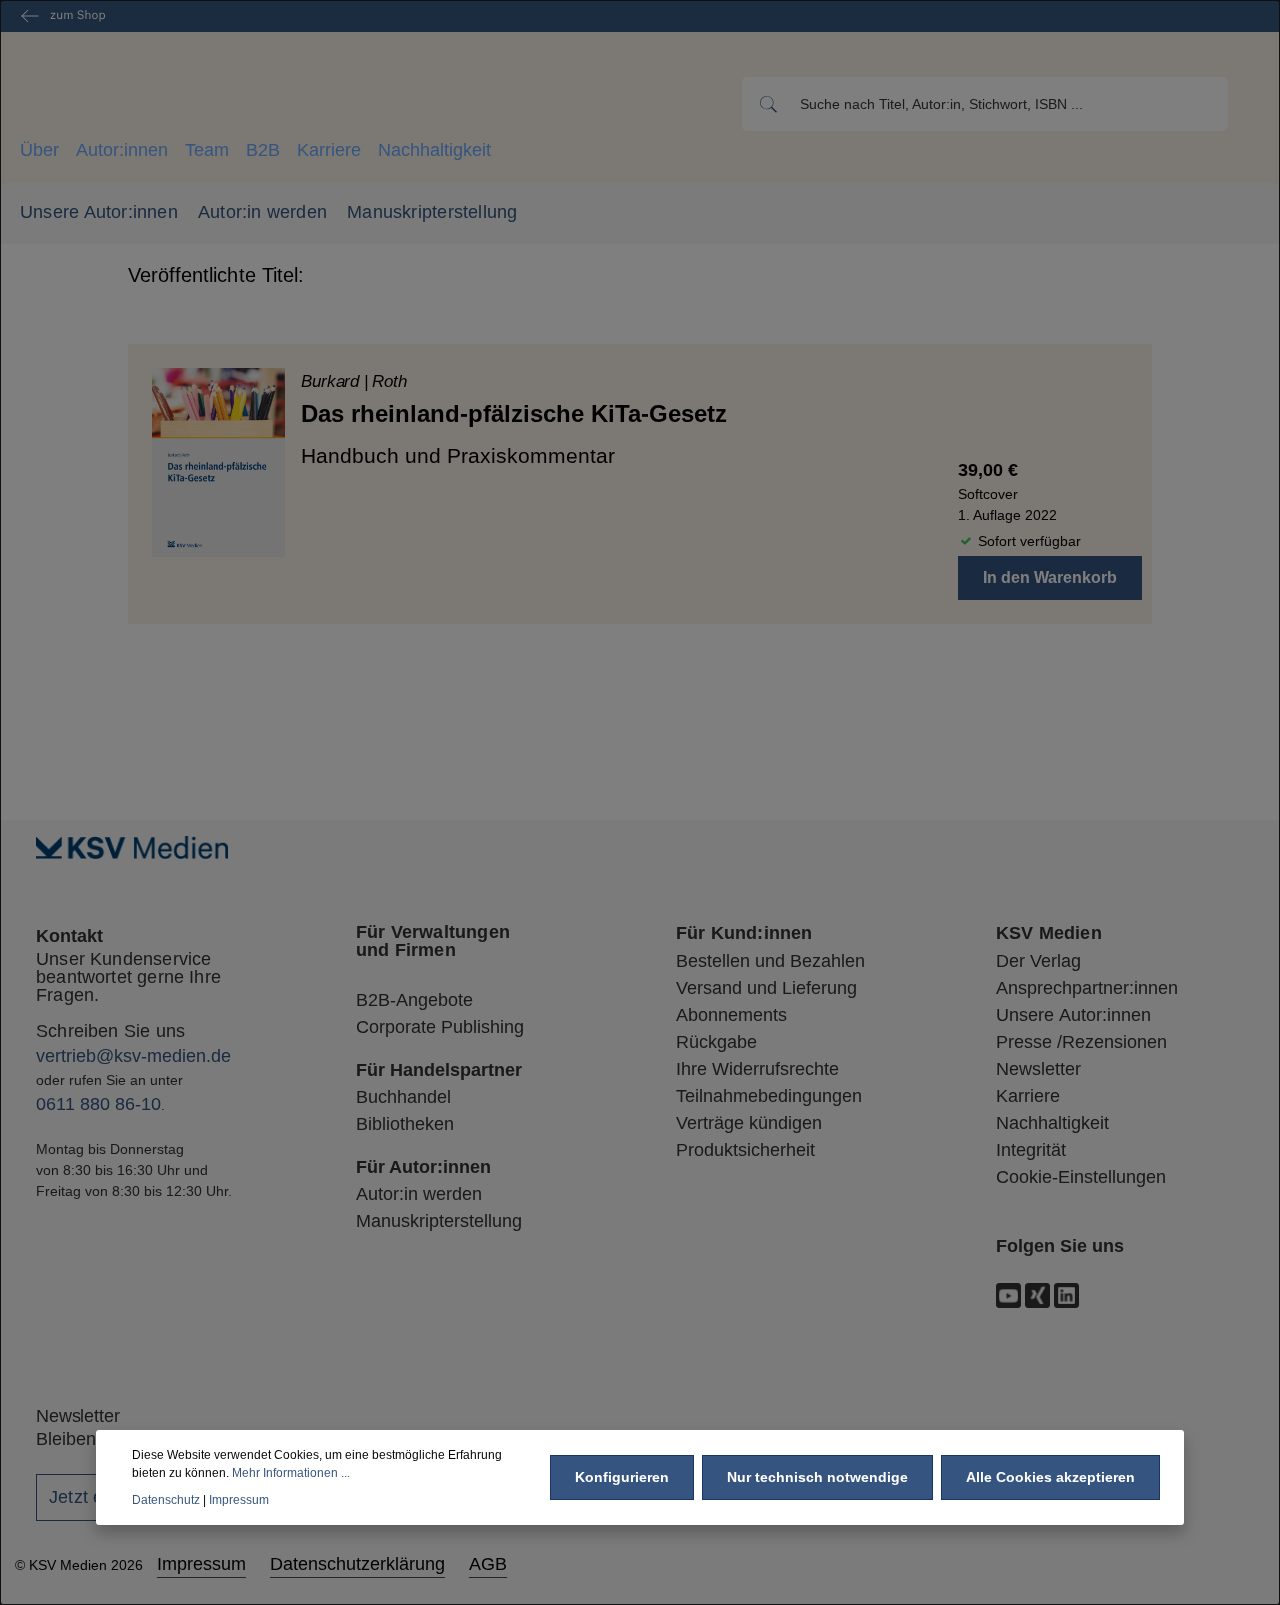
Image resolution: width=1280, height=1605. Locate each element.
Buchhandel (403, 1097)
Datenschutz (166, 1499)
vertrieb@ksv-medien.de (133, 1056)
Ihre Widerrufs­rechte (757, 1069)
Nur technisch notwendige (817, 1477)
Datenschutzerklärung (357, 1564)
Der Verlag (1038, 961)
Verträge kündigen (749, 1123)
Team (207, 150)
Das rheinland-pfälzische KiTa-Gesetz (514, 413)
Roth (389, 381)
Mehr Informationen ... (291, 1473)
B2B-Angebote (414, 1000)
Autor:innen (122, 150)
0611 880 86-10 (98, 1104)
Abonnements (731, 1015)
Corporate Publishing (440, 1027)
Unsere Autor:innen (99, 212)
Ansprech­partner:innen (1087, 988)
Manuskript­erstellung (439, 1221)
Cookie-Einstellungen (1081, 1177)
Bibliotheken (405, 1124)
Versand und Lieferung (766, 988)
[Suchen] (766, 104)
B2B (263, 150)
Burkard (332, 381)
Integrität (1031, 1150)
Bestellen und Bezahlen (770, 961)
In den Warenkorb (1050, 577)
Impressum (201, 1564)
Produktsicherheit (745, 1150)
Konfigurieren (622, 1477)
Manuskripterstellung (432, 212)
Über (39, 150)
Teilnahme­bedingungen (769, 1096)
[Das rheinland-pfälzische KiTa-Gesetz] (218, 462)
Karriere (329, 150)
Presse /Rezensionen (1081, 1042)
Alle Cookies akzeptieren (1050, 1477)
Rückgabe (716, 1042)
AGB (488, 1564)
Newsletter (1038, 1069)
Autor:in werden (262, 212)
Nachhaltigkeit (434, 150)
